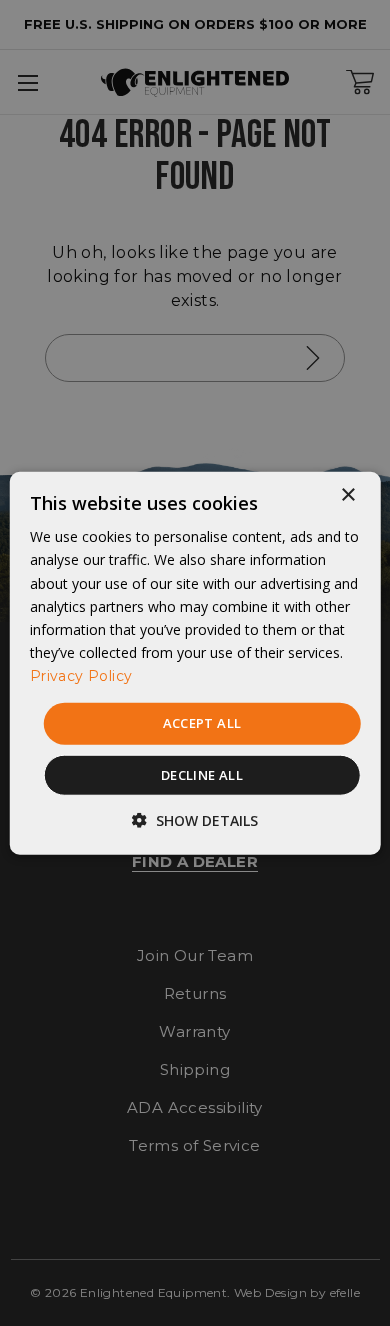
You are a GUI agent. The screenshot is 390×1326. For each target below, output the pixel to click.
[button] (195, 819)
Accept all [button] (202, 723)
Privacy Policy (81, 676)
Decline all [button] (202, 774)
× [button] (347, 495)
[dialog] (195, 663)
